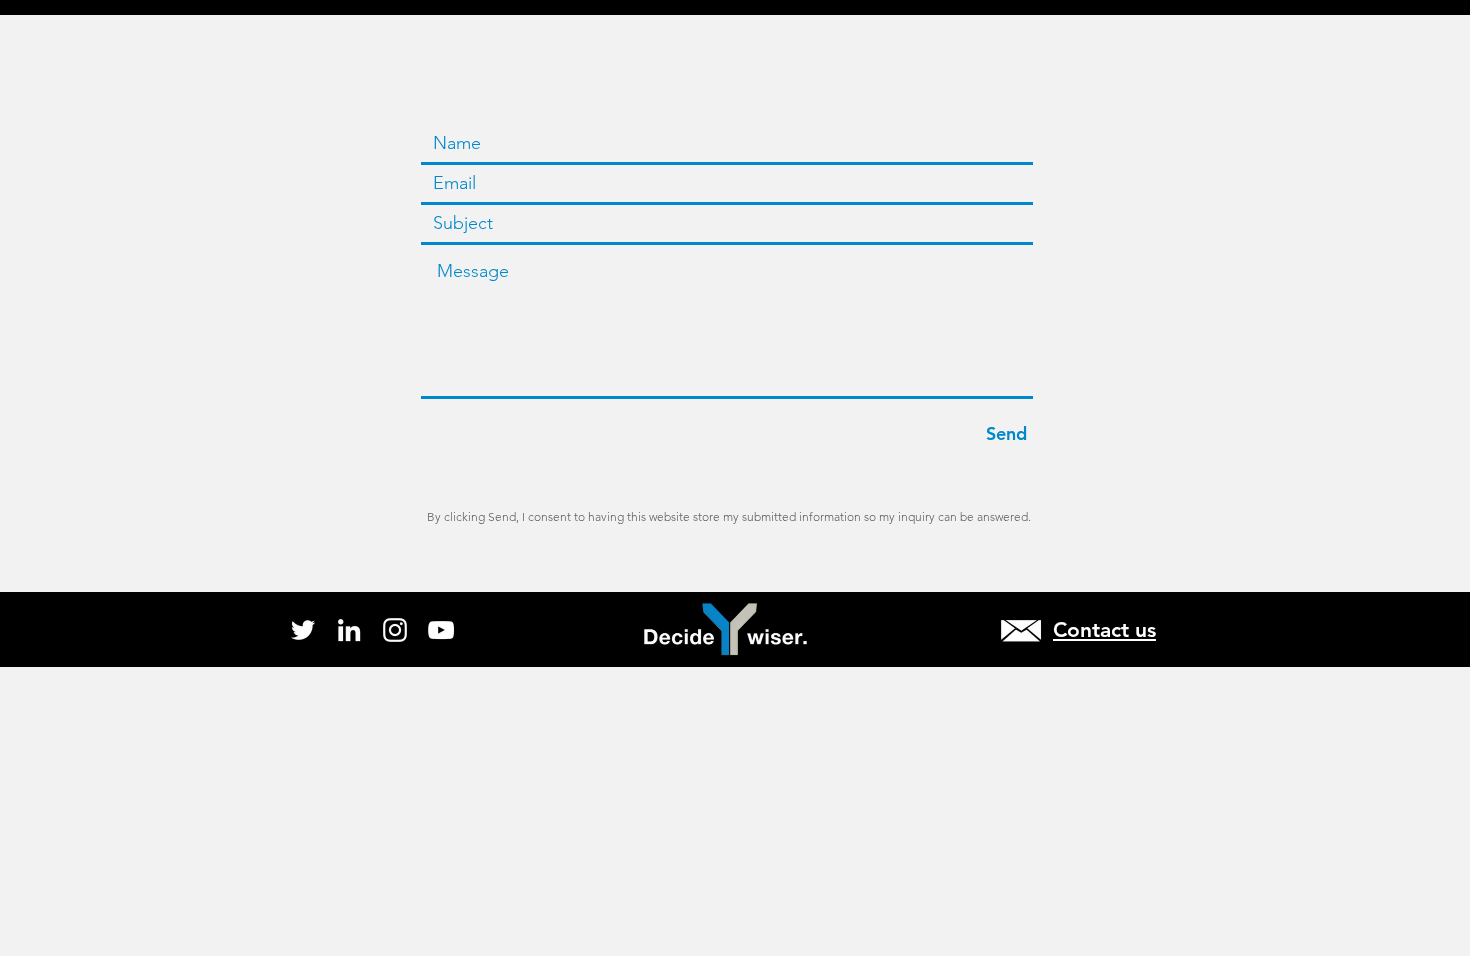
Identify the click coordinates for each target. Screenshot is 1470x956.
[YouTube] (441, 630)
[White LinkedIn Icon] (349, 630)
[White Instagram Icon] (395, 630)
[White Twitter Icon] (303, 630)
